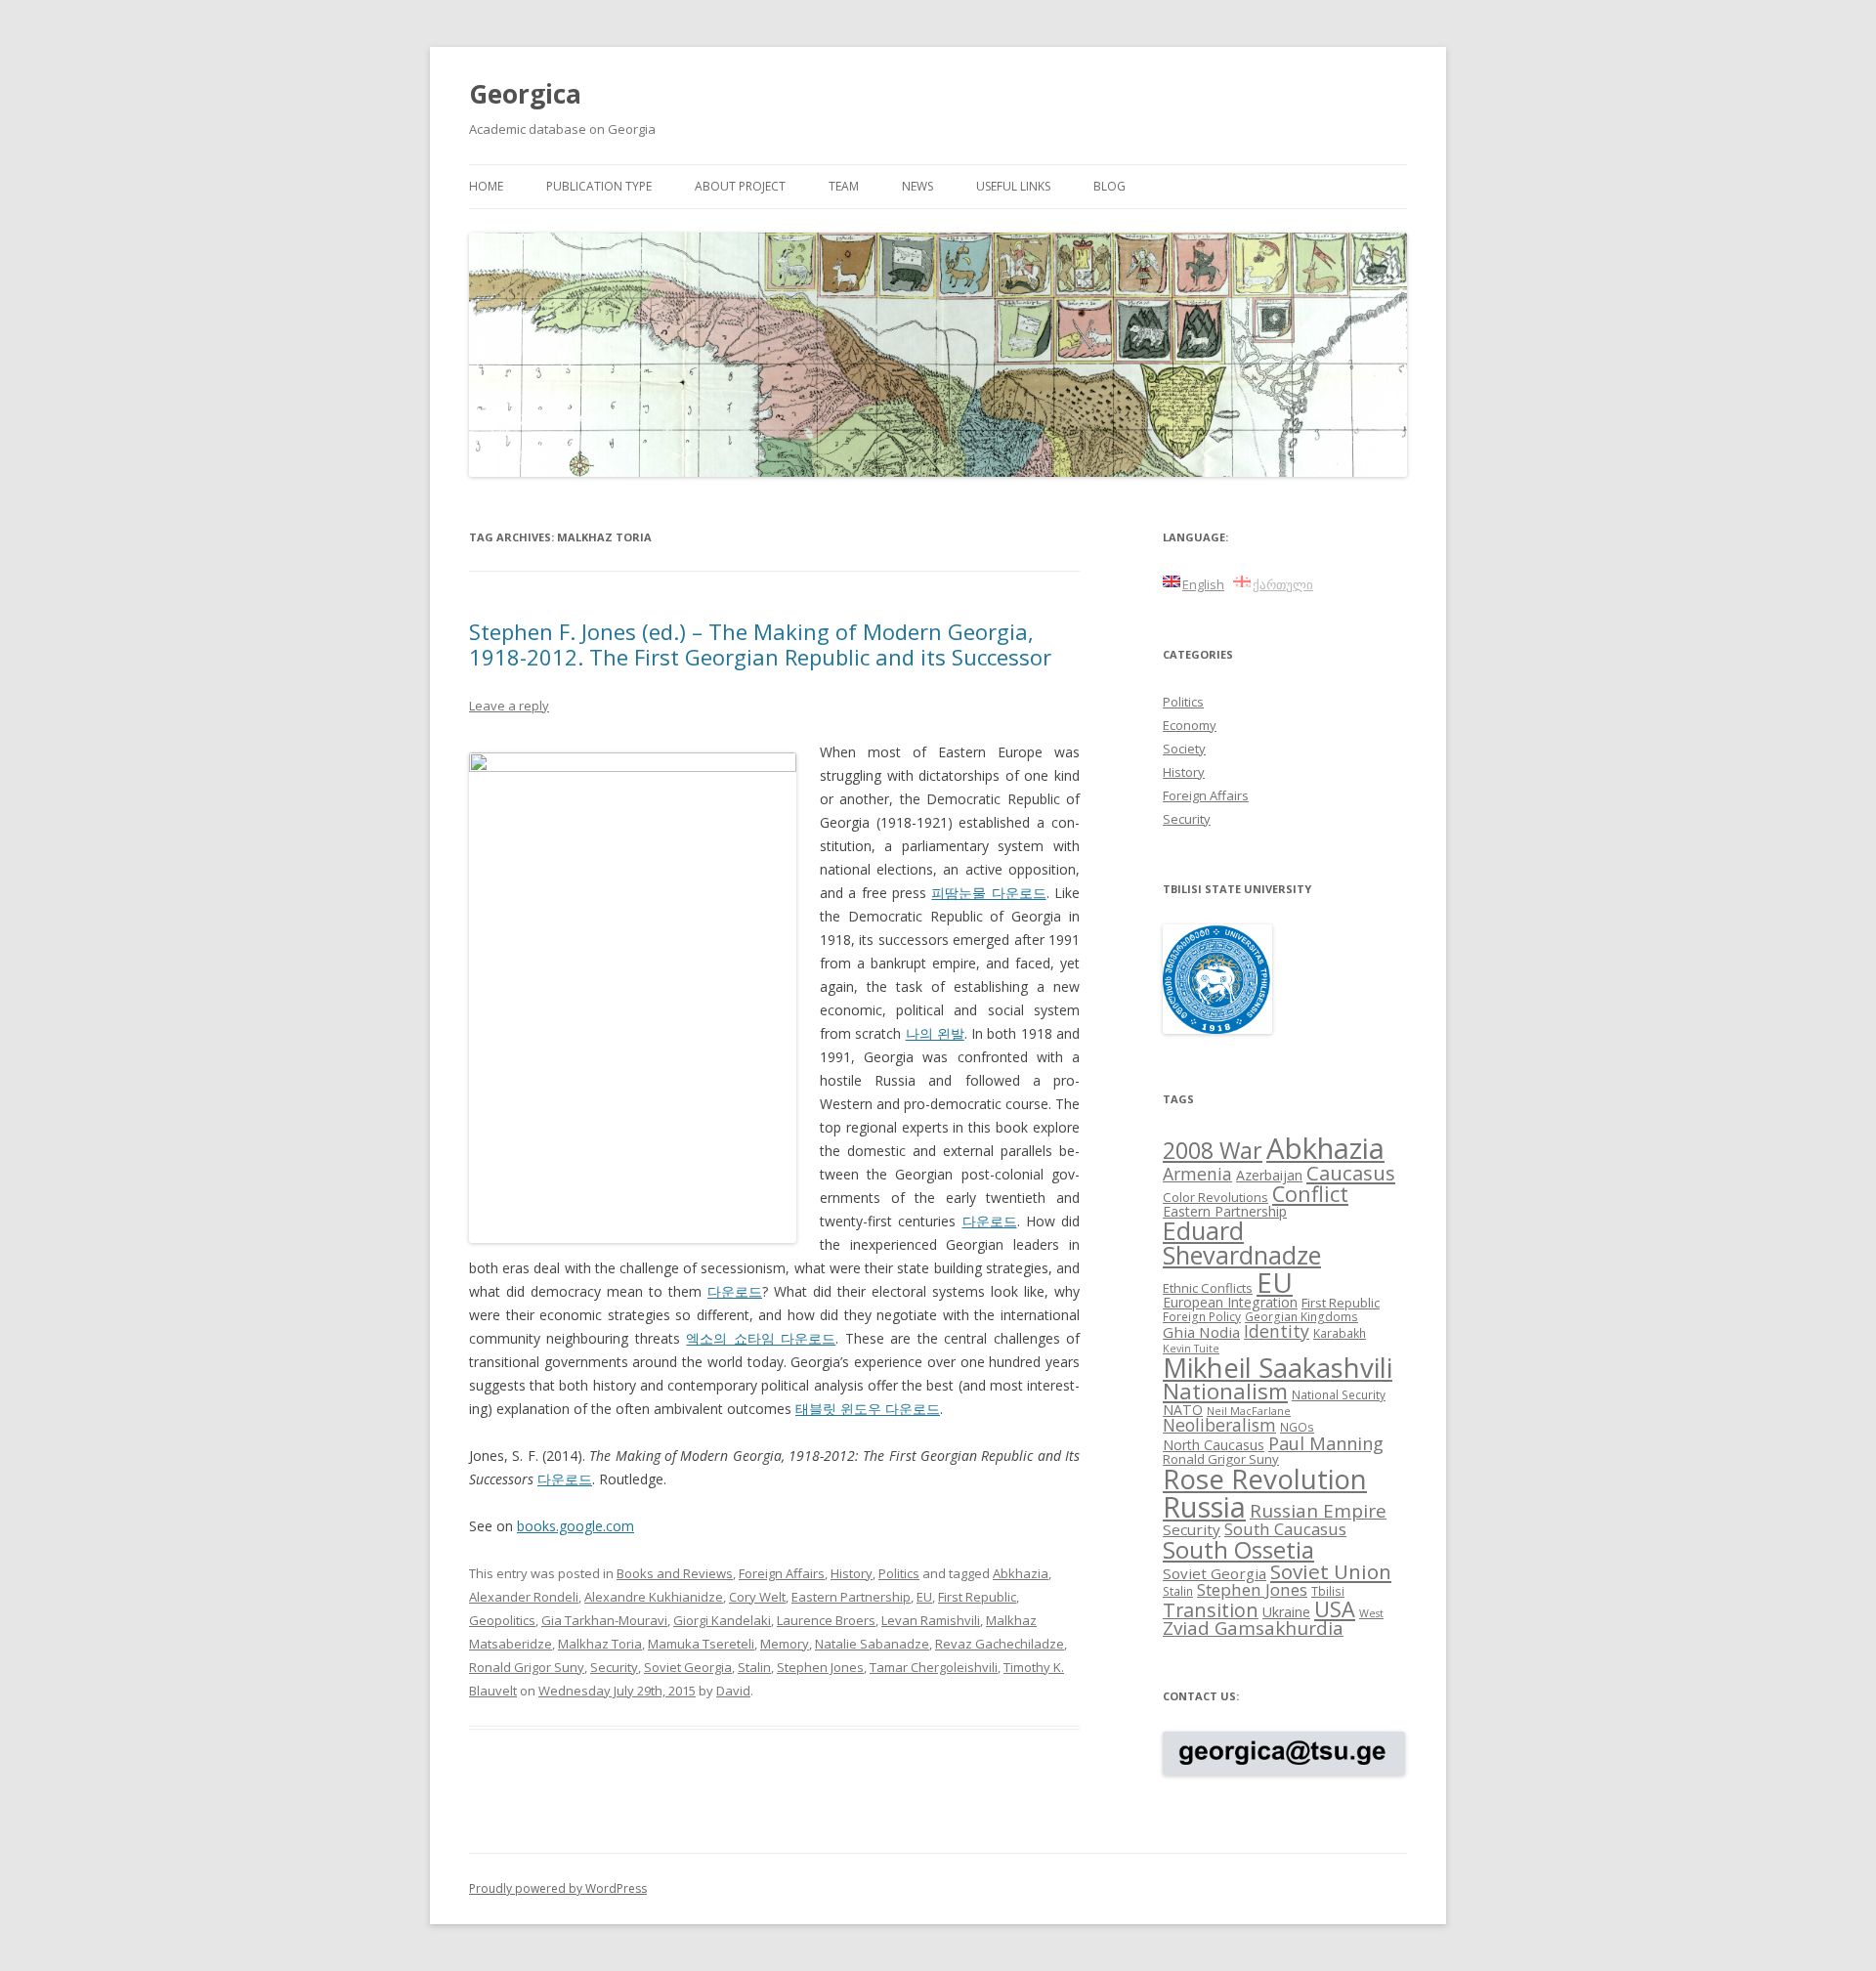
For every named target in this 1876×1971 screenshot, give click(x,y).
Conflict (1310, 1194)
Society (1184, 749)
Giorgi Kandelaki (722, 1620)
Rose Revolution (1265, 1478)
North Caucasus (1214, 1445)
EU (924, 1597)
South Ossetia (1238, 1549)
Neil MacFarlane (1249, 1411)
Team (844, 186)
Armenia (1197, 1174)
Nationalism (1225, 1391)
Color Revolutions (1215, 1197)
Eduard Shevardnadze (1242, 1243)
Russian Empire (1318, 1511)
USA (1335, 1609)
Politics (899, 1573)
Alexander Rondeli (524, 1597)
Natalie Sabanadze (872, 1644)
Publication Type (599, 186)
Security (614, 1667)
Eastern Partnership (851, 1597)
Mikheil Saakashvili (1278, 1368)
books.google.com (576, 1526)
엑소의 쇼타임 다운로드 (761, 1338)
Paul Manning (1326, 1443)
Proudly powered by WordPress (558, 1888)
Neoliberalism (1219, 1425)
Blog (1109, 186)
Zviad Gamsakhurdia (1253, 1628)
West (1371, 1613)
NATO (1183, 1410)
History (852, 1573)
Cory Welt (757, 1597)
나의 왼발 (935, 1033)
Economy (1190, 725)
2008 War (1213, 1150)
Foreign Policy (1202, 1316)
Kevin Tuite (1191, 1349)
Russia (1204, 1507)
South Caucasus (1285, 1529)
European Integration (1230, 1302)
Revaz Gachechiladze (1000, 1644)
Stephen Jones (820, 1667)
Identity (1277, 1331)
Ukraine (1286, 1612)
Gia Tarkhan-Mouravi (604, 1620)
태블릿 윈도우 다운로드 (868, 1409)
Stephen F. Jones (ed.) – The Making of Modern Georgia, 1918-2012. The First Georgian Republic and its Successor (760, 644)
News (917, 186)
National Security (1339, 1394)
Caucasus (1351, 1173)
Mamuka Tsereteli (701, 1644)
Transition (1211, 1610)
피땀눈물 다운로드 (988, 893)
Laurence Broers (826, 1620)
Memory (785, 1644)
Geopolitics (502, 1620)
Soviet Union (1331, 1571)
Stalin (754, 1667)
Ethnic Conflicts (1208, 1288)
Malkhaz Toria (600, 1644)
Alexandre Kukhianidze (654, 1597)
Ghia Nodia (1201, 1332)
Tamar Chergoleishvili (934, 1667)
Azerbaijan (1269, 1175)
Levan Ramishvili (931, 1620)
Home (486, 186)
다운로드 (990, 1221)
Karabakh (1340, 1333)
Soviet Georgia (688, 1667)
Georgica (525, 94)
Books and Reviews (675, 1573)
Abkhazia (1021, 1573)
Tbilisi (1328, 1591)
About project (740, 186)
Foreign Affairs (782, 1573)
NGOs (1297, 1427)
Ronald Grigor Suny (527, 1667)
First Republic (977, 1597)
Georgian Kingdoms (1301, 1316)
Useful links (1013, 186)
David (733, 1691)
